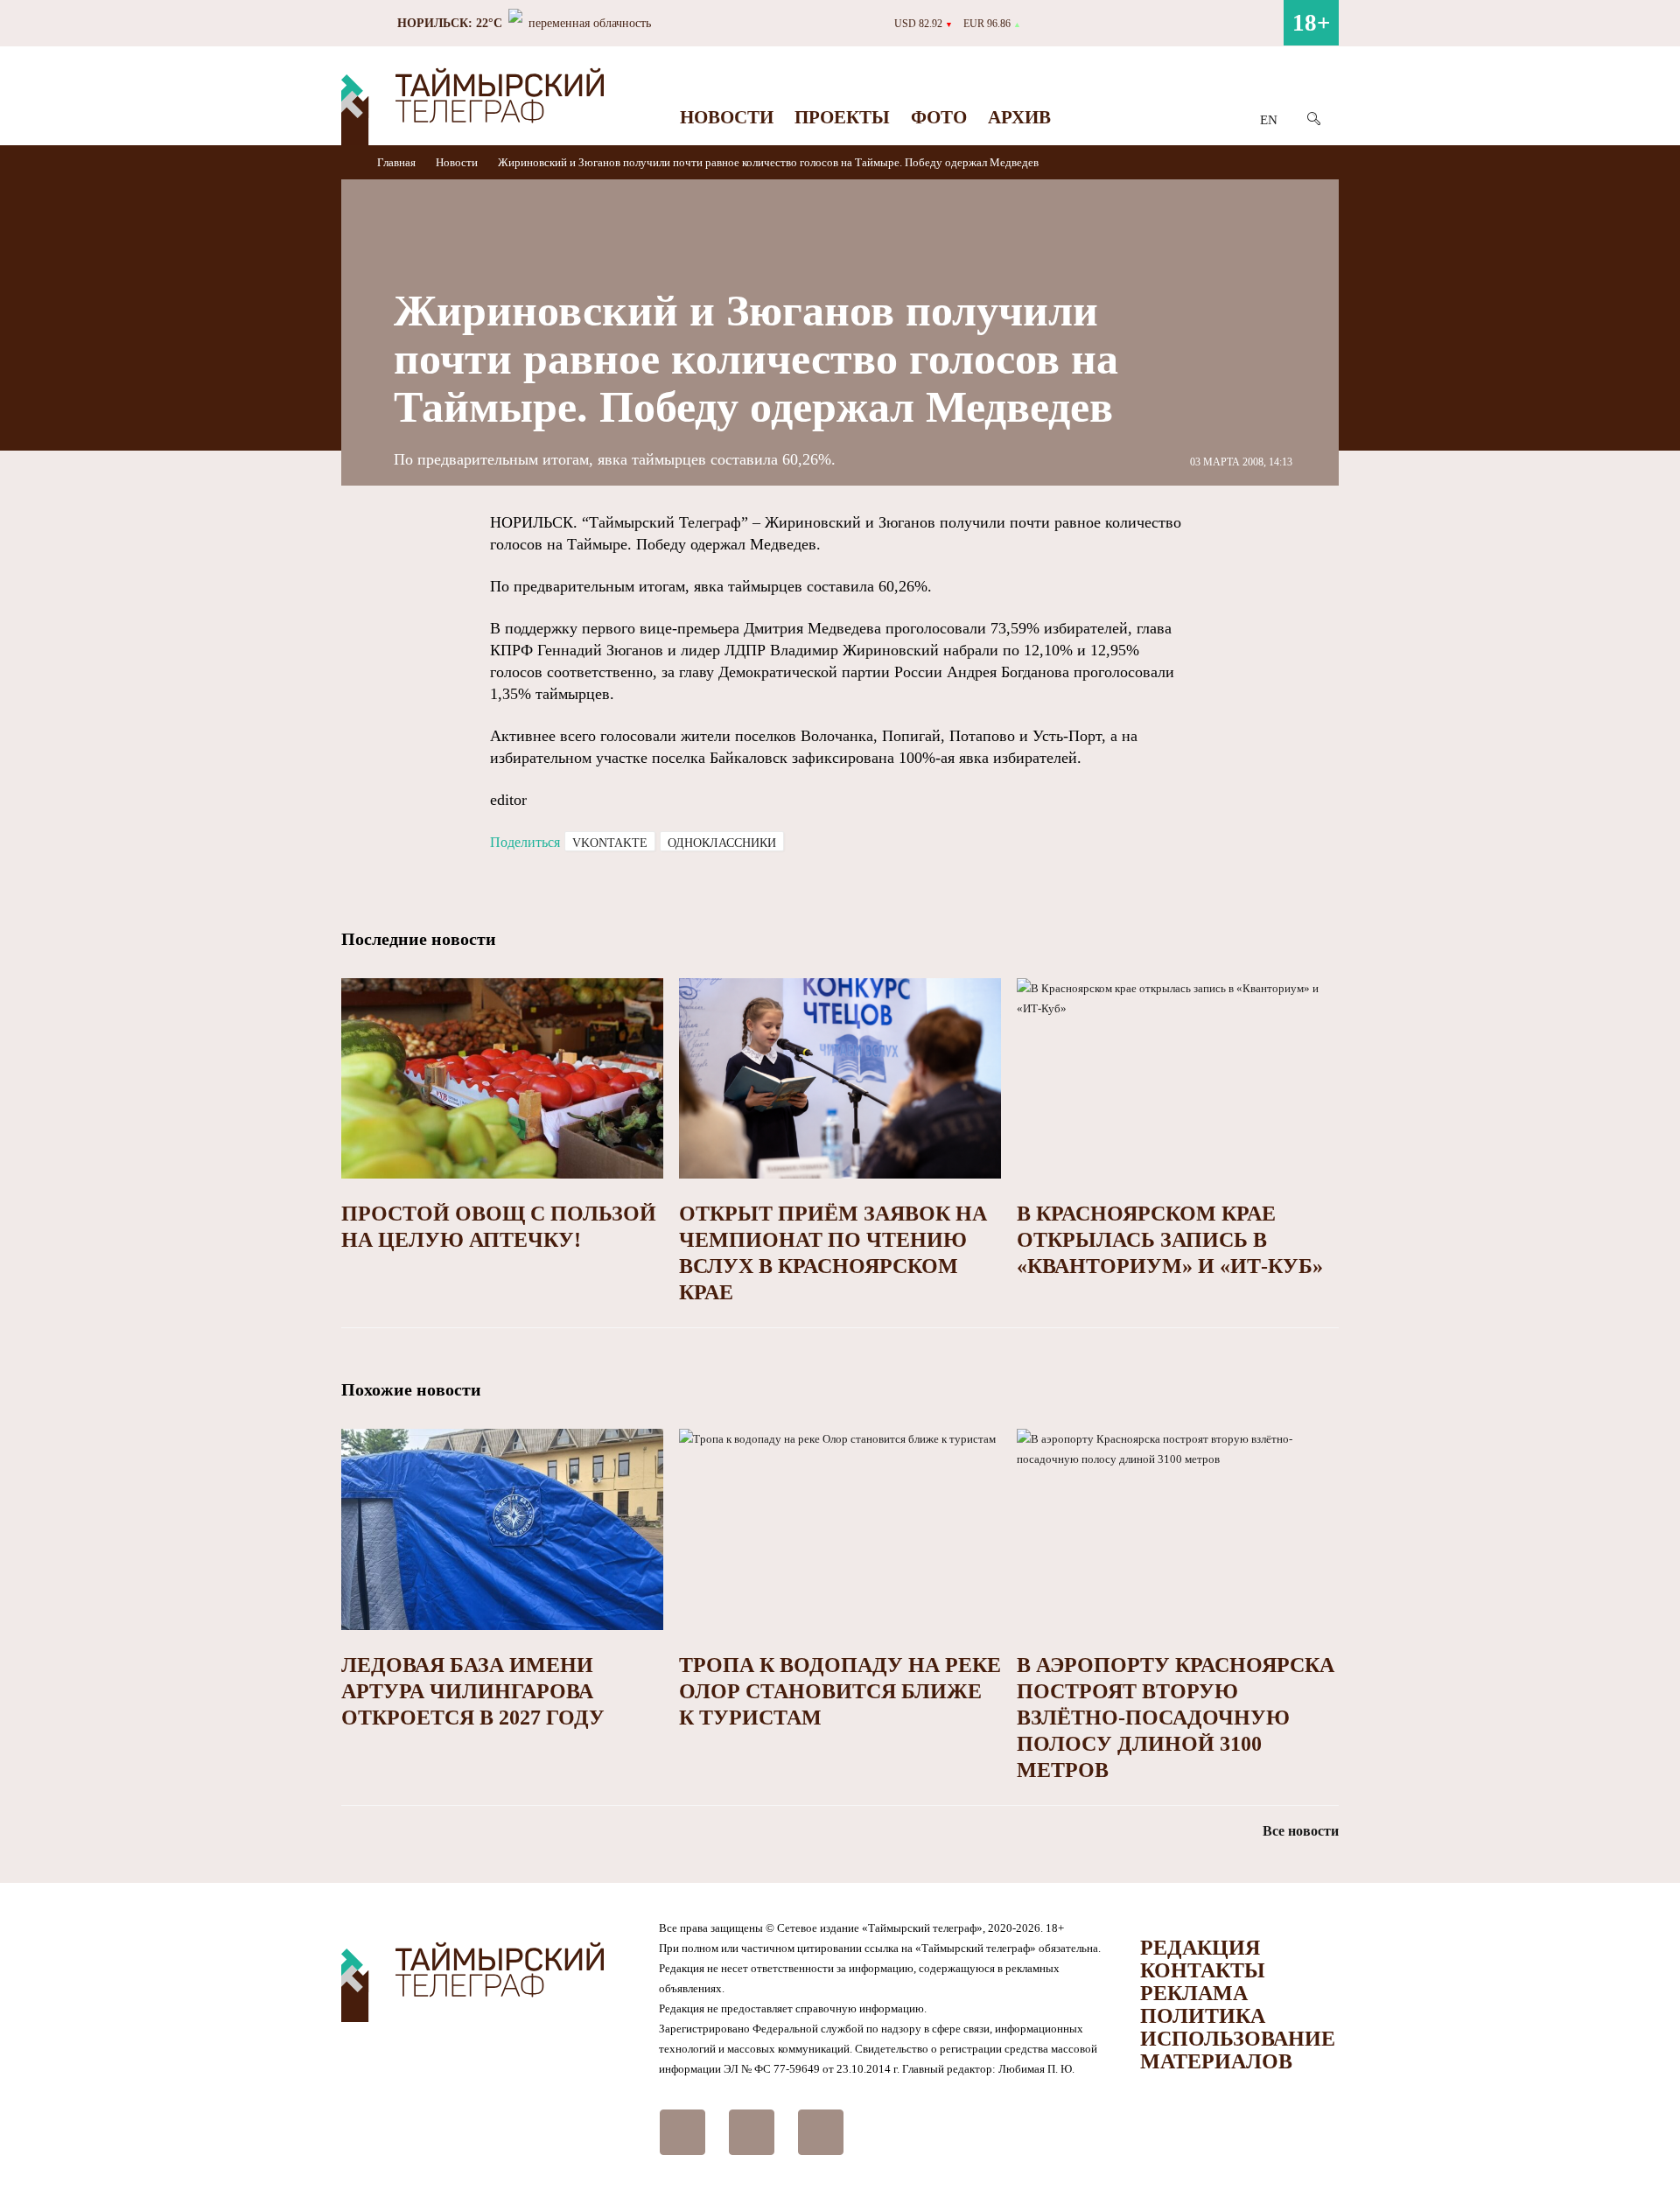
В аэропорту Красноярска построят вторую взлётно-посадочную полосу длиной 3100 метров (1176, 1718)
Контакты (1203, 1970)
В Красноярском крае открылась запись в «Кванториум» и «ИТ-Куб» (1170, 1240)
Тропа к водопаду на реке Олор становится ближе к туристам (840, 1691)
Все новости (1301, 1831)
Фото (939, 117)
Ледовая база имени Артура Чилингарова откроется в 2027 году (473, 1691)
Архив (1019, 117)
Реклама (1194, 1993)
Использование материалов (1238, 2050)
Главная (398, 162)
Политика (1203, 2016)
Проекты (842, 117)
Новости (727, 117)
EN (1269, 120)
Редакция (1200, 1948)
